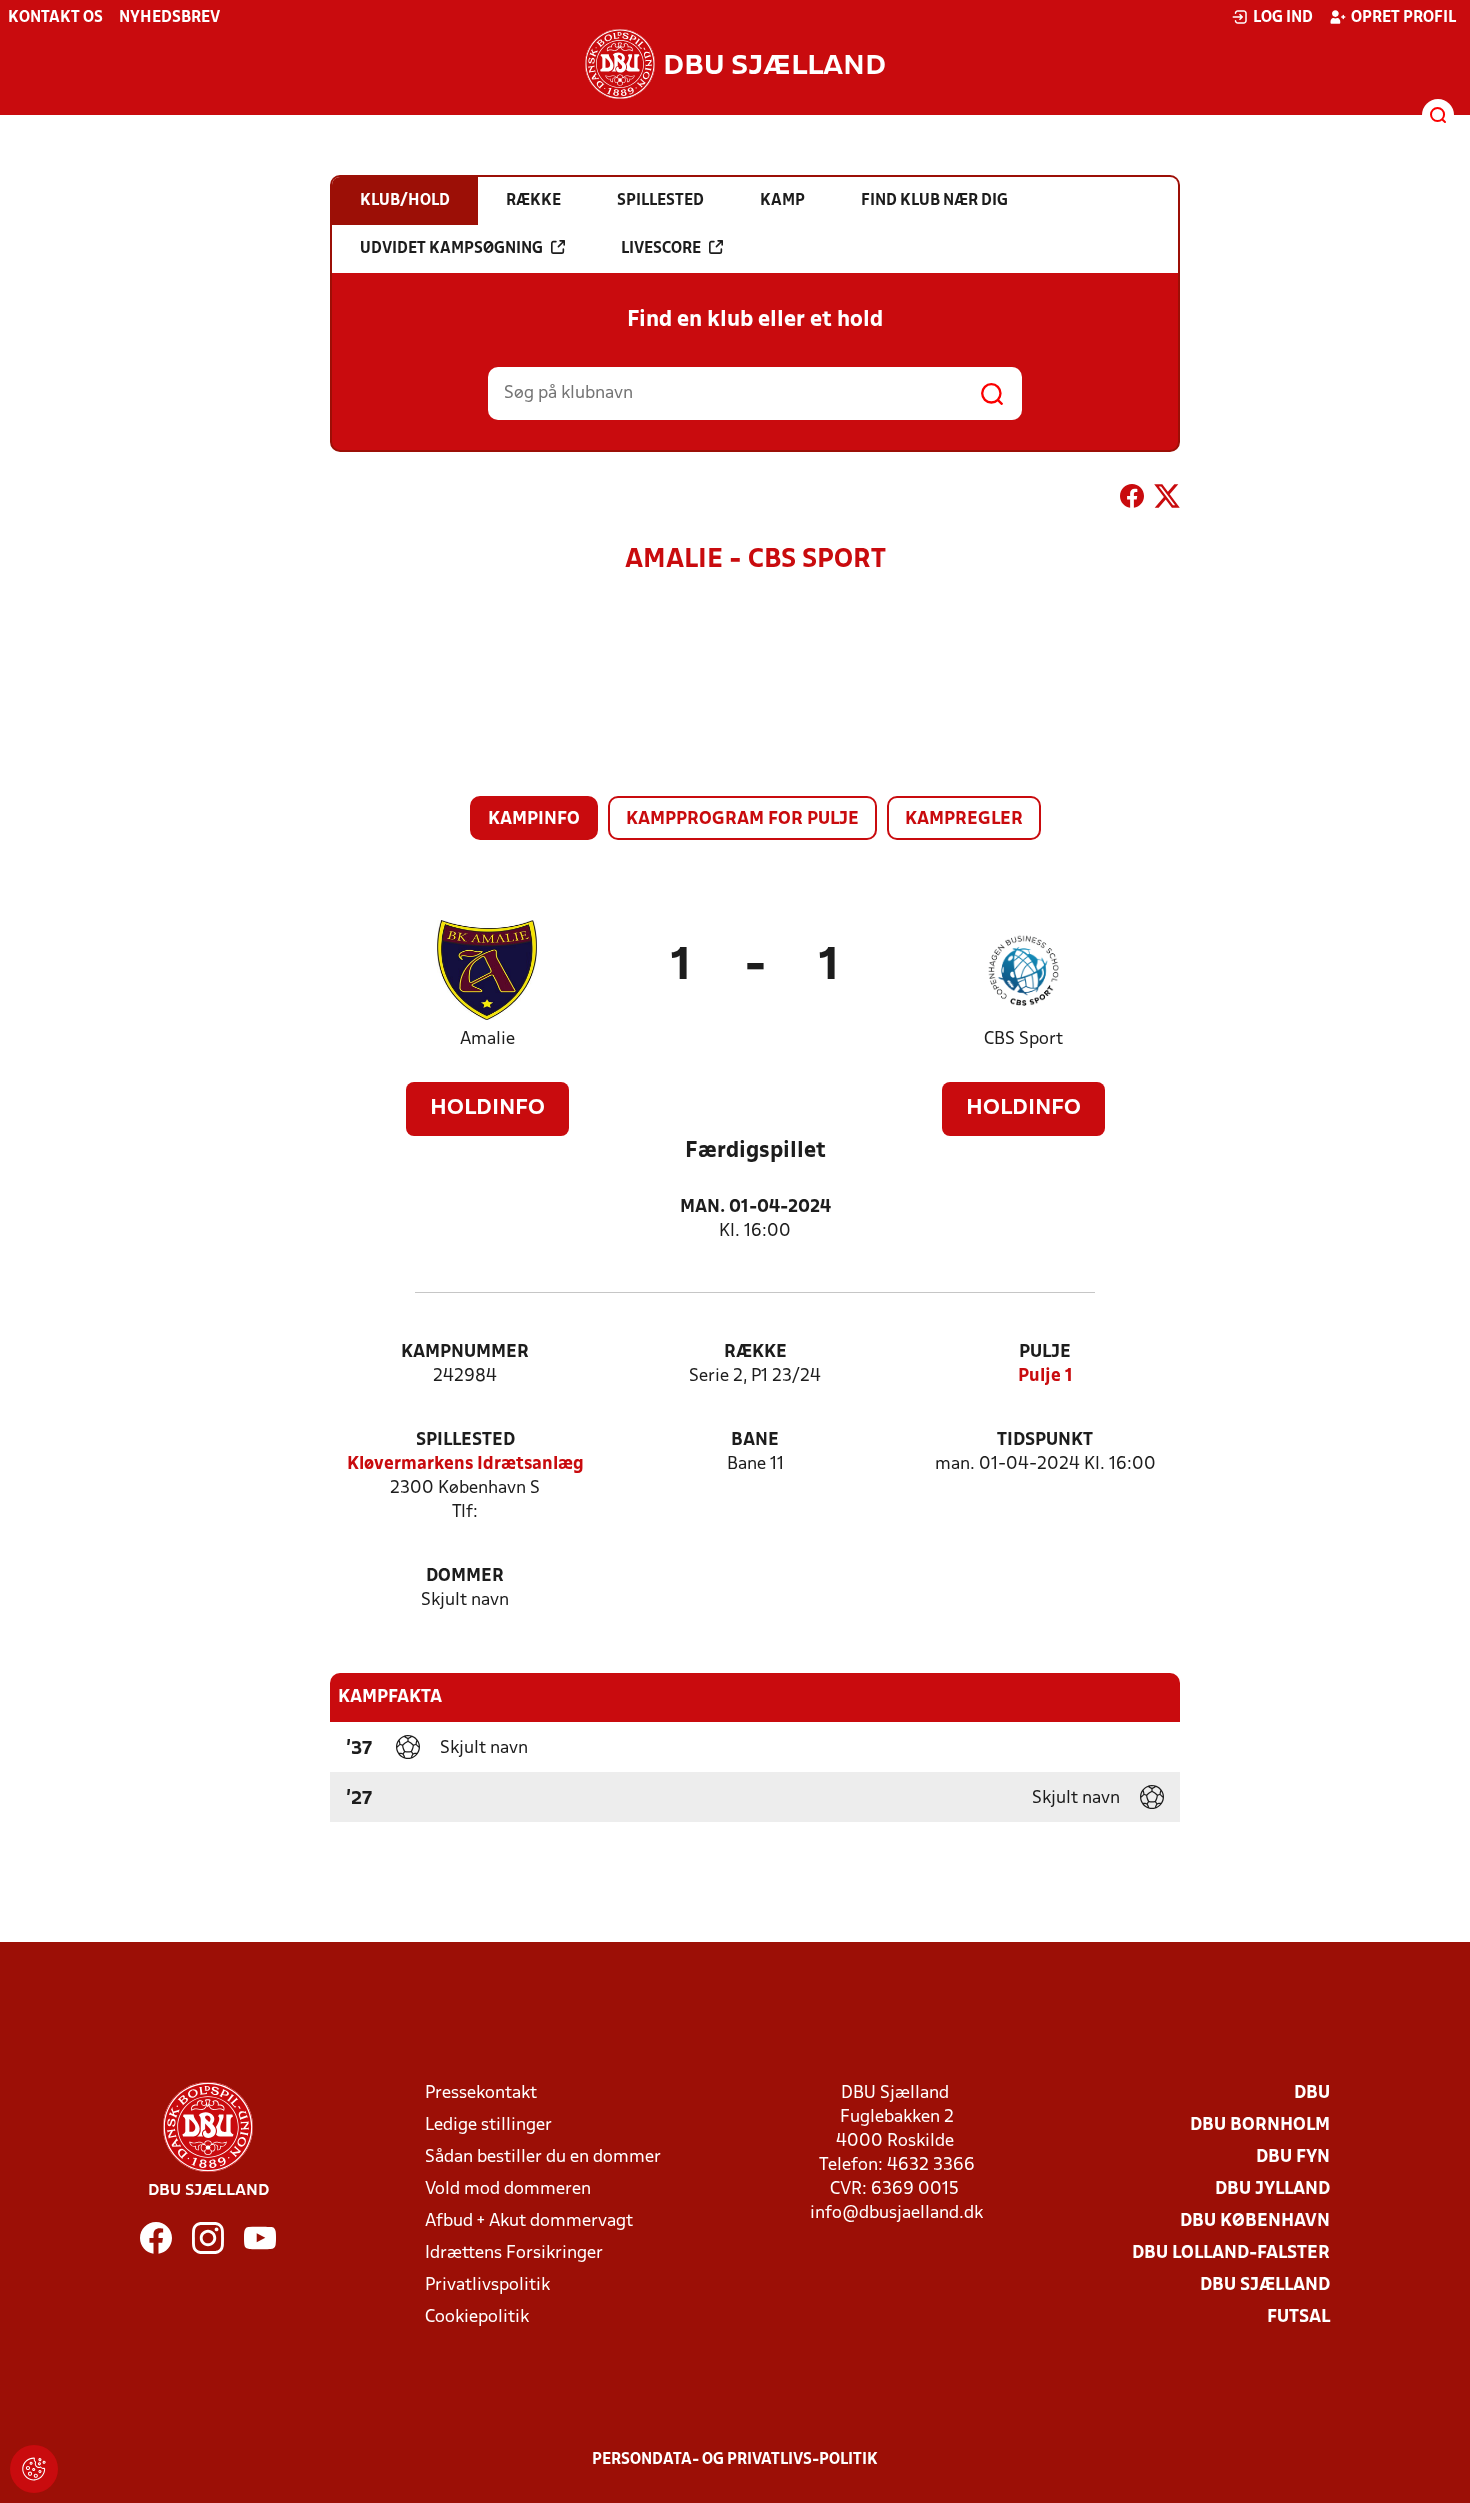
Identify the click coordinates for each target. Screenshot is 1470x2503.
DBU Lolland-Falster (1231, 2253)
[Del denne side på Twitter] (1167, 500)
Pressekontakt (481, 2093)
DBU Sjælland (1265, 2285)
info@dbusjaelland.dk (896, 2213)
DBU (1312, 2093)
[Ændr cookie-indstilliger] (34, 2469)
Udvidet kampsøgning (451, 249)
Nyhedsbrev (169, 18)
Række (755, 1352)
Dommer (465, 1576)
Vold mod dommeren (508, 2189)
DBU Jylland (1272, 2189)
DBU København (1255, 2221)
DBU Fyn (1293, 2157)
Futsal (1298, 2317)
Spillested (465, 1440)
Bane (755, 1440)
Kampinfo (534, 819)
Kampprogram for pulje (742, 819)
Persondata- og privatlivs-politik (735, 2460)
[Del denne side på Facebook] (1132, 500)
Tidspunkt (1045, 1440)
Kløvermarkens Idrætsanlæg (465, 1464)
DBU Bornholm (1260, 2125)
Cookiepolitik (477, 2317)
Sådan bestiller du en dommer (543, 2157)
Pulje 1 (1045, 1376)
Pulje (1045, 1352)
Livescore (661, 249)
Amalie (487, 1039)
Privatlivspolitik (487, 2285)
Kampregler (964, 819)
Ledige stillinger (488, 2125)
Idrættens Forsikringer (514, 2253)
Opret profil (1403, 18)
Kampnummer (465, 1352)
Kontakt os (55, 18)
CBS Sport (1023, 1039)
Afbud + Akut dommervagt (529, 2221)
